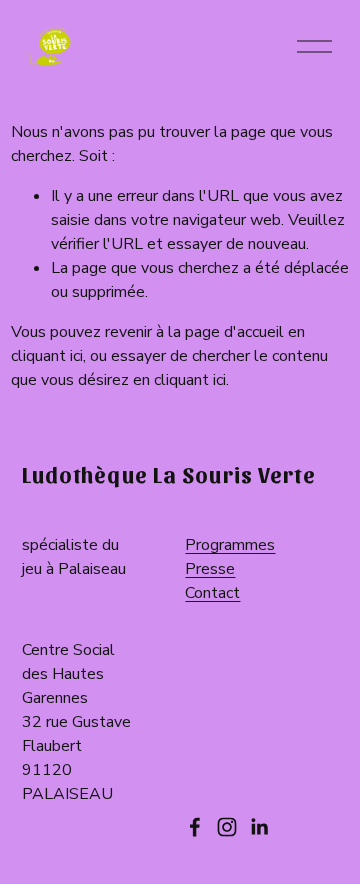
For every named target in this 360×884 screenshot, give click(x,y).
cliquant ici (47, 356)
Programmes (230, 545)
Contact (212, 593)
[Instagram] (227, 827)
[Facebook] (195, 827)
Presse (210, 569)
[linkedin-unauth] (259, 827)
